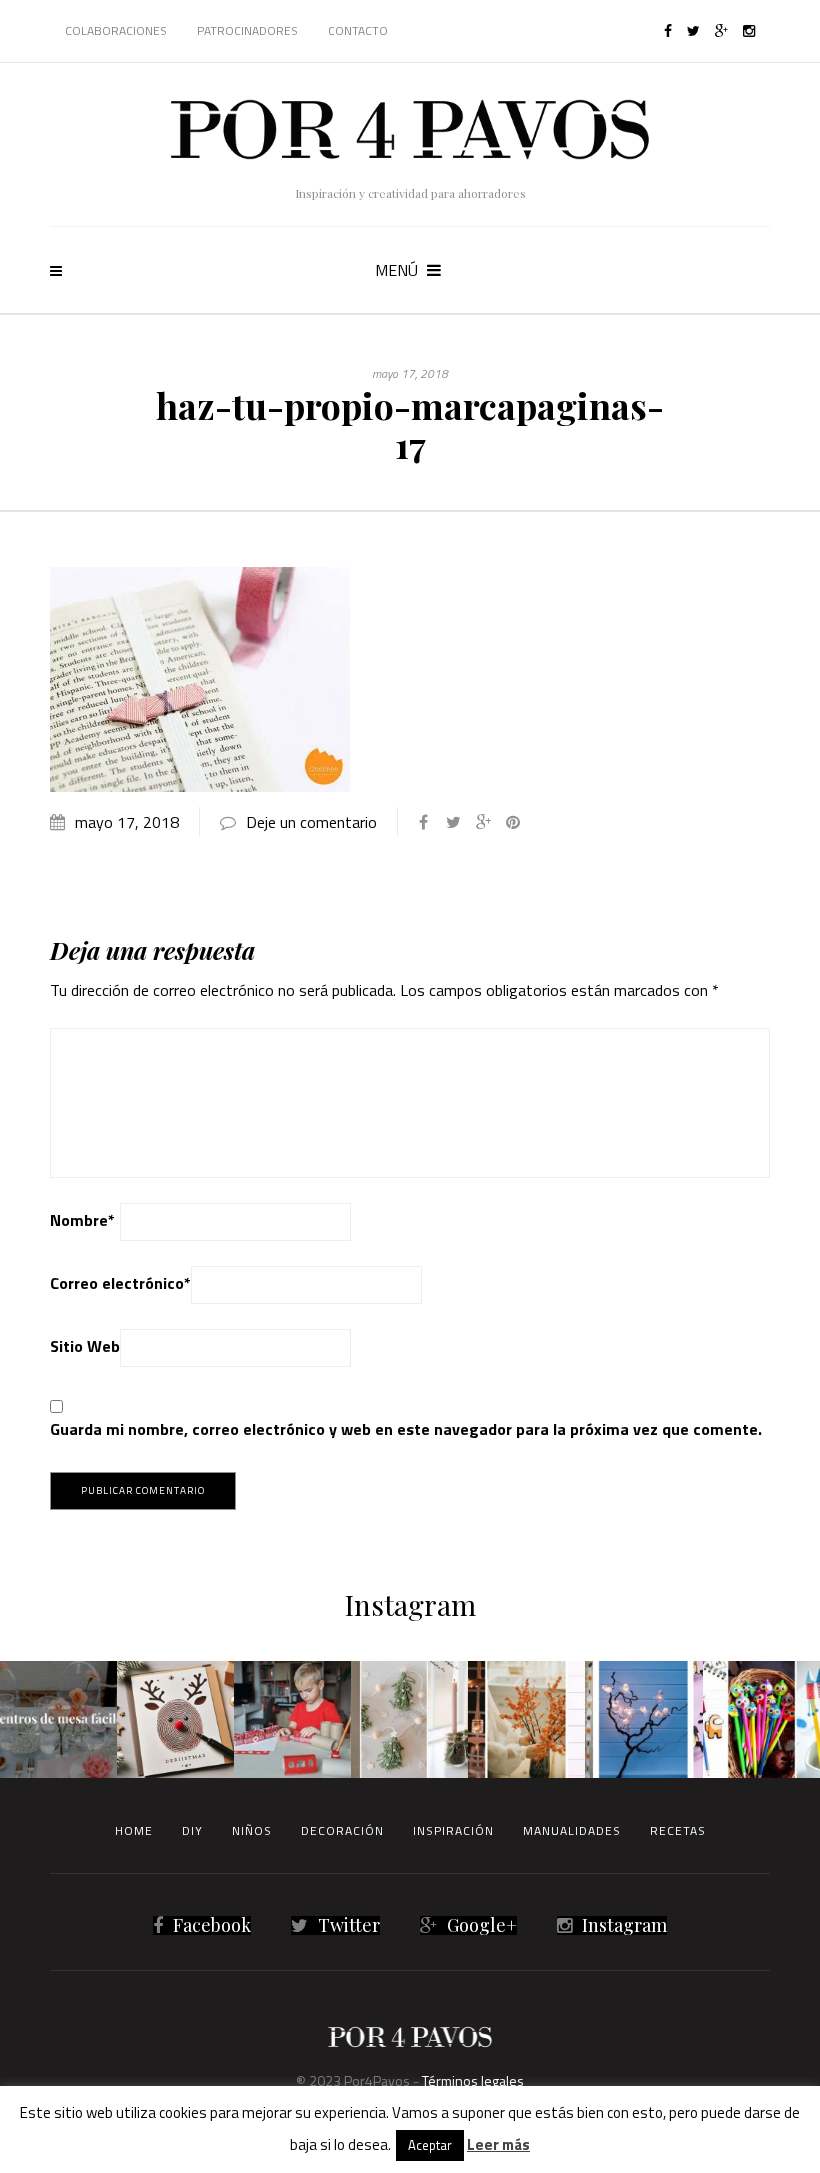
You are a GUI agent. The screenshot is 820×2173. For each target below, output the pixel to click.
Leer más (498, 2144)
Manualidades (572, 1830)
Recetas (678, 1830)
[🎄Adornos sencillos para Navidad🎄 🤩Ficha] (409, 1719)
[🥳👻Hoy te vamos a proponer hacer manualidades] (643, 1719)
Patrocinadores (247, 30)
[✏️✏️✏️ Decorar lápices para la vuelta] (761, 1719)
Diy (192, 1830)
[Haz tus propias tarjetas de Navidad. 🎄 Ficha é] (175, 1719)
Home (134, 1830)
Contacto (358, 30)
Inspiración (453, 1830)
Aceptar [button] (430, 2145)
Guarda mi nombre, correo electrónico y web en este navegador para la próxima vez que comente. (406, 1429)
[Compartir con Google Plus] (483, 822)
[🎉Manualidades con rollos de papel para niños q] (292, 1719)
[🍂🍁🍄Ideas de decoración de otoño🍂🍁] (526, 1719)
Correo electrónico (120, 1283)
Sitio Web (85, 1346)
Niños (252, 1830)
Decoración (342, 1830)
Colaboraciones (116, 30)
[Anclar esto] (513, 822)
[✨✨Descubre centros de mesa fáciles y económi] (58, 1719)
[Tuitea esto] (453, 822)
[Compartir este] (423, 822)
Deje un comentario (311, 822)
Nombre (82, 1220)
